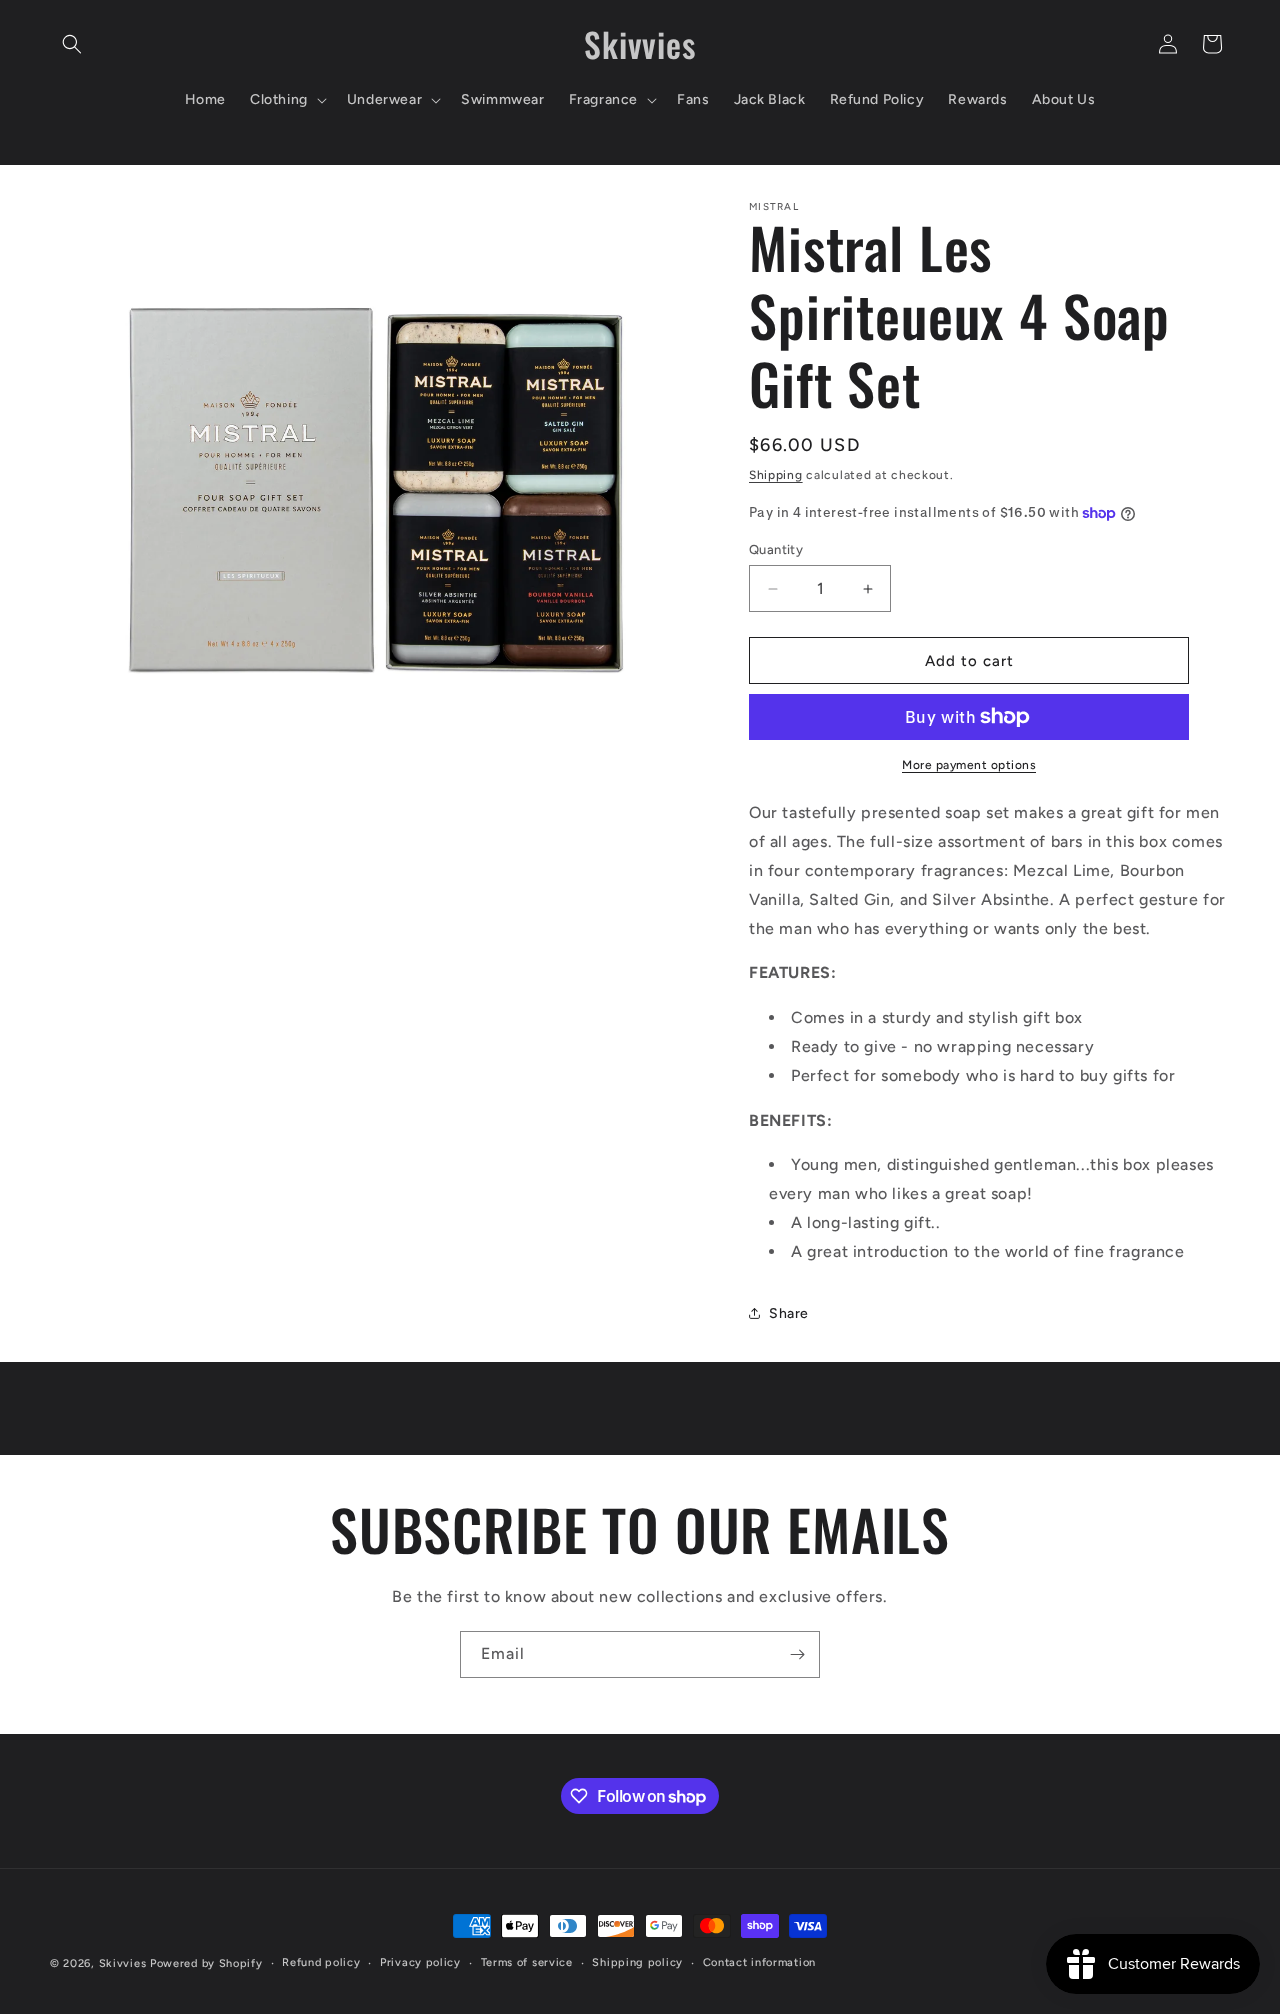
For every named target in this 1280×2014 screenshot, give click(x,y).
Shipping (776, 475)
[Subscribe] (797, 1654)
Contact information (759, 1962)
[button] (72, 44)
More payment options (969, 765)
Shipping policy (637, 1962)
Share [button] (789, 1313)
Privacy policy (420, 1962)
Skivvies (123, 1963)
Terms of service (527, 1962)
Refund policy (321, 1962)
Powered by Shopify (206, 1963)
